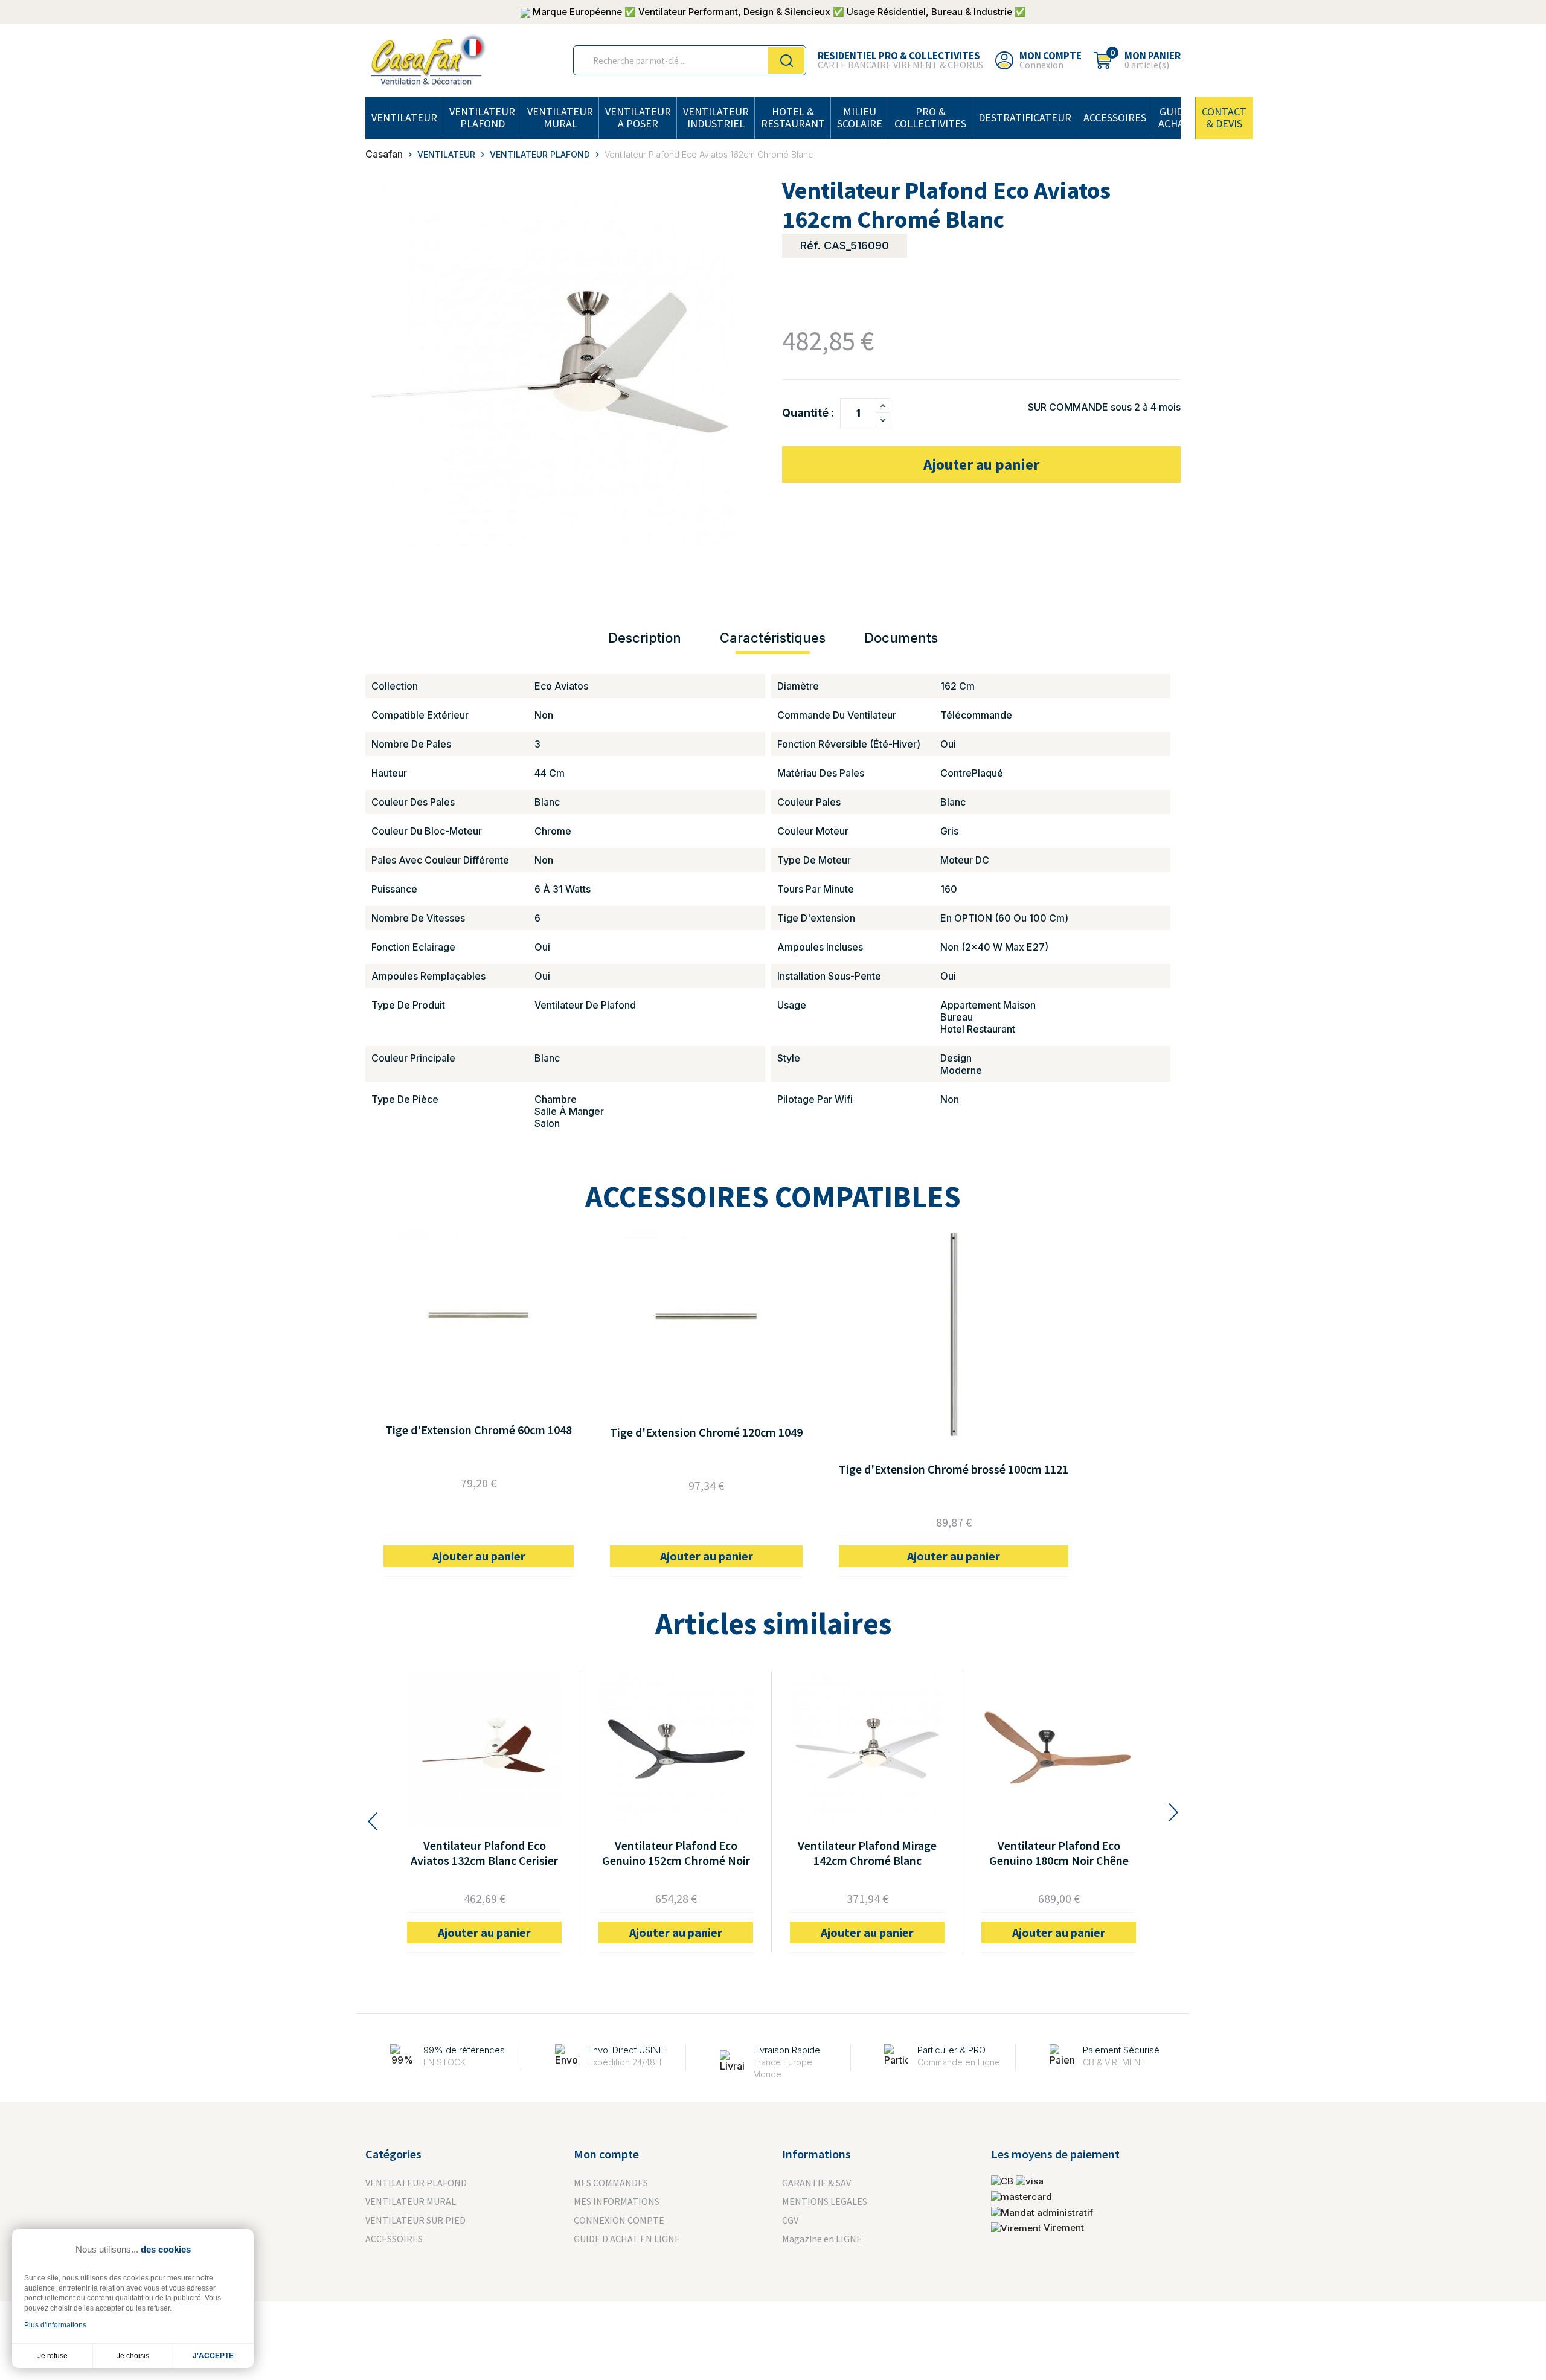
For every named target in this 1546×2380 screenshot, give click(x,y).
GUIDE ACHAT (1174, 117)
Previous (371, 1821)
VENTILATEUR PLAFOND (482, 117)
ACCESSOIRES (1115, 117)
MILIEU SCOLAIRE (860, 117)
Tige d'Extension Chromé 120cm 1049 (706, 1432)
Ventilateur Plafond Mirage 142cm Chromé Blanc (867, 1853)
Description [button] (645, 638)
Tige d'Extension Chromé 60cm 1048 (479, 1430)
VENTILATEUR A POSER (638, 117)
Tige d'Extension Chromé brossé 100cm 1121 (954, 1469)
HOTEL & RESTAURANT (793, 117)
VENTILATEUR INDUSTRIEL (716, 117)
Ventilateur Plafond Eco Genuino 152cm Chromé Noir (676, 1853)
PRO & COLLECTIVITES (930, 117)
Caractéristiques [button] (773, 638)
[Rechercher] (786, 60)
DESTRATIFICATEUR (1025, 117)
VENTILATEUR (404, 117)
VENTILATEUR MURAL (560, 117)
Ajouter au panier (981, 464)
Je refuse (53, 2356)
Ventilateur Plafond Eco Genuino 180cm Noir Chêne (1059, 1853)
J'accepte (213, 2356)
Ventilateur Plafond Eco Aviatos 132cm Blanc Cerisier (484, 1853)
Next (1175, 1812)
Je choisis (133, 2356)
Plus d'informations (55, 2325)
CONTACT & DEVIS (1224, 117)
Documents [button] (901, 638)
